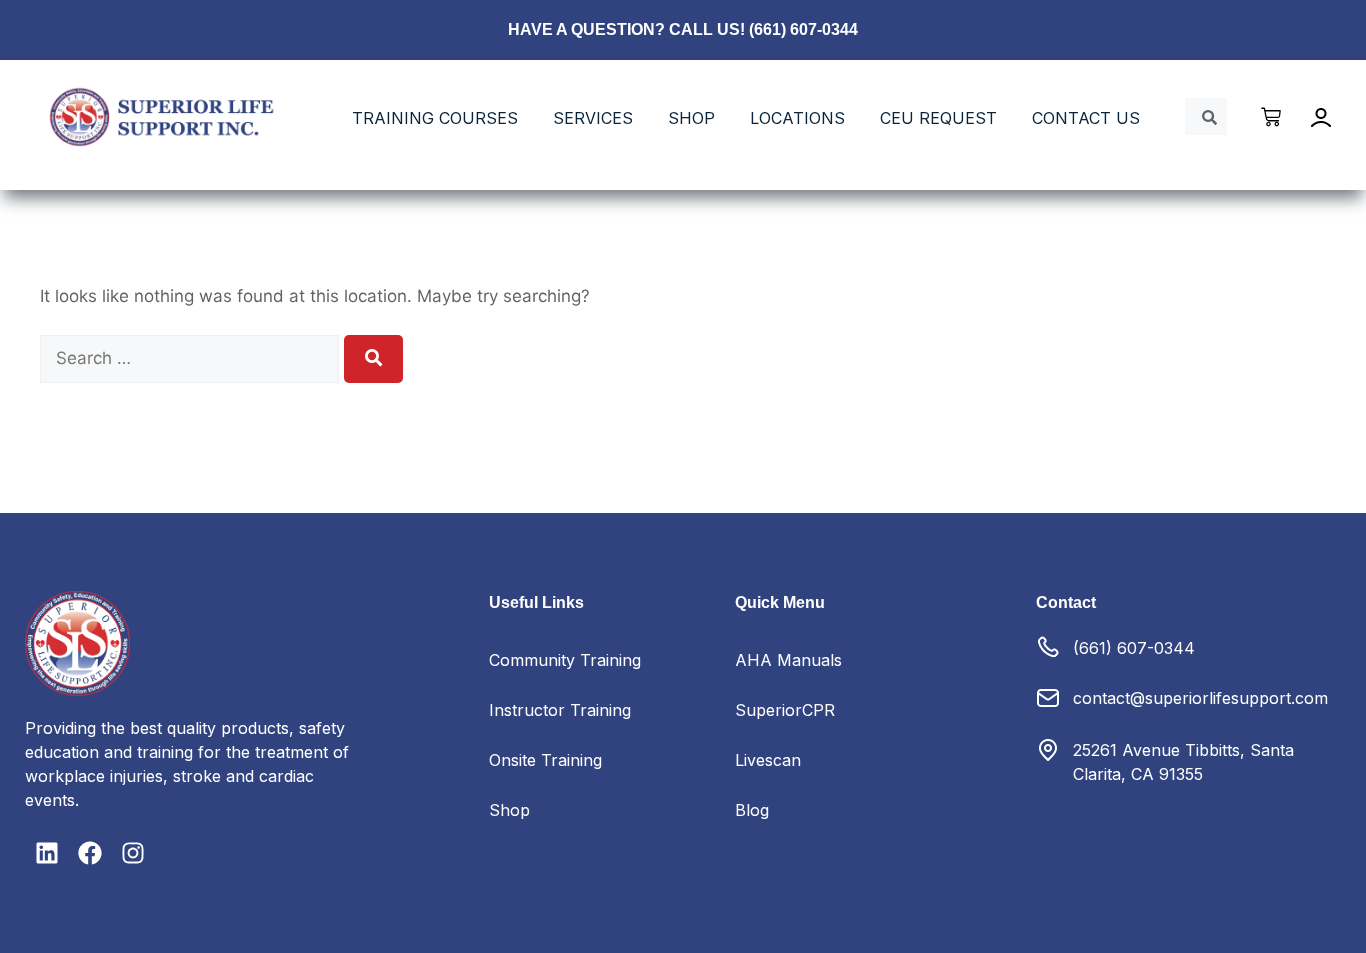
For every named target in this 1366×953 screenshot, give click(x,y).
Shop (509, 810)
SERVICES (593, 118)
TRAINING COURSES (435, 118)
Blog (752, 810)
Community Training (565, 660)
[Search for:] (192, 358)
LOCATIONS (797, 118)
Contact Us (1086, 118)
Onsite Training (545, 760)
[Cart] (1272, 117)
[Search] (373, 359)
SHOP (691, 118)
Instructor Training (560, 710)
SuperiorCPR (785, 710)
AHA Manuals (788, 660)
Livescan (768, 760)
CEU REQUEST (938, 118)
